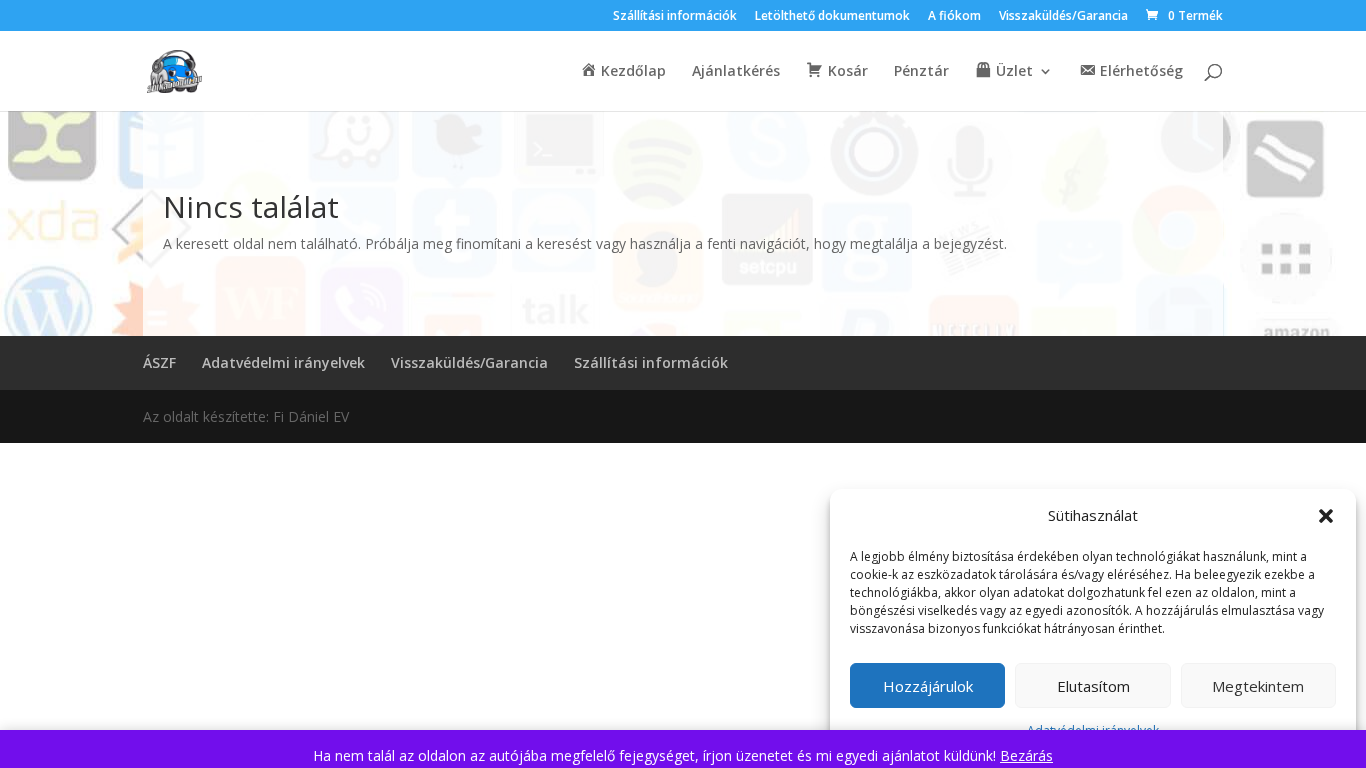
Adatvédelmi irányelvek (283, 362)
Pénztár (921, 72)
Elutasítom (1093, 686)
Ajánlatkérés (736, 72)
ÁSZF (159, 362)
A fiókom (954, 17)
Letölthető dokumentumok (832, 17)
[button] (1326, 516)
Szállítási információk (675, 17)
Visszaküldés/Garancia (1063, 17)
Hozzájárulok (928, 686)
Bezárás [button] (1026, 755)
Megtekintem (1258, 686)
